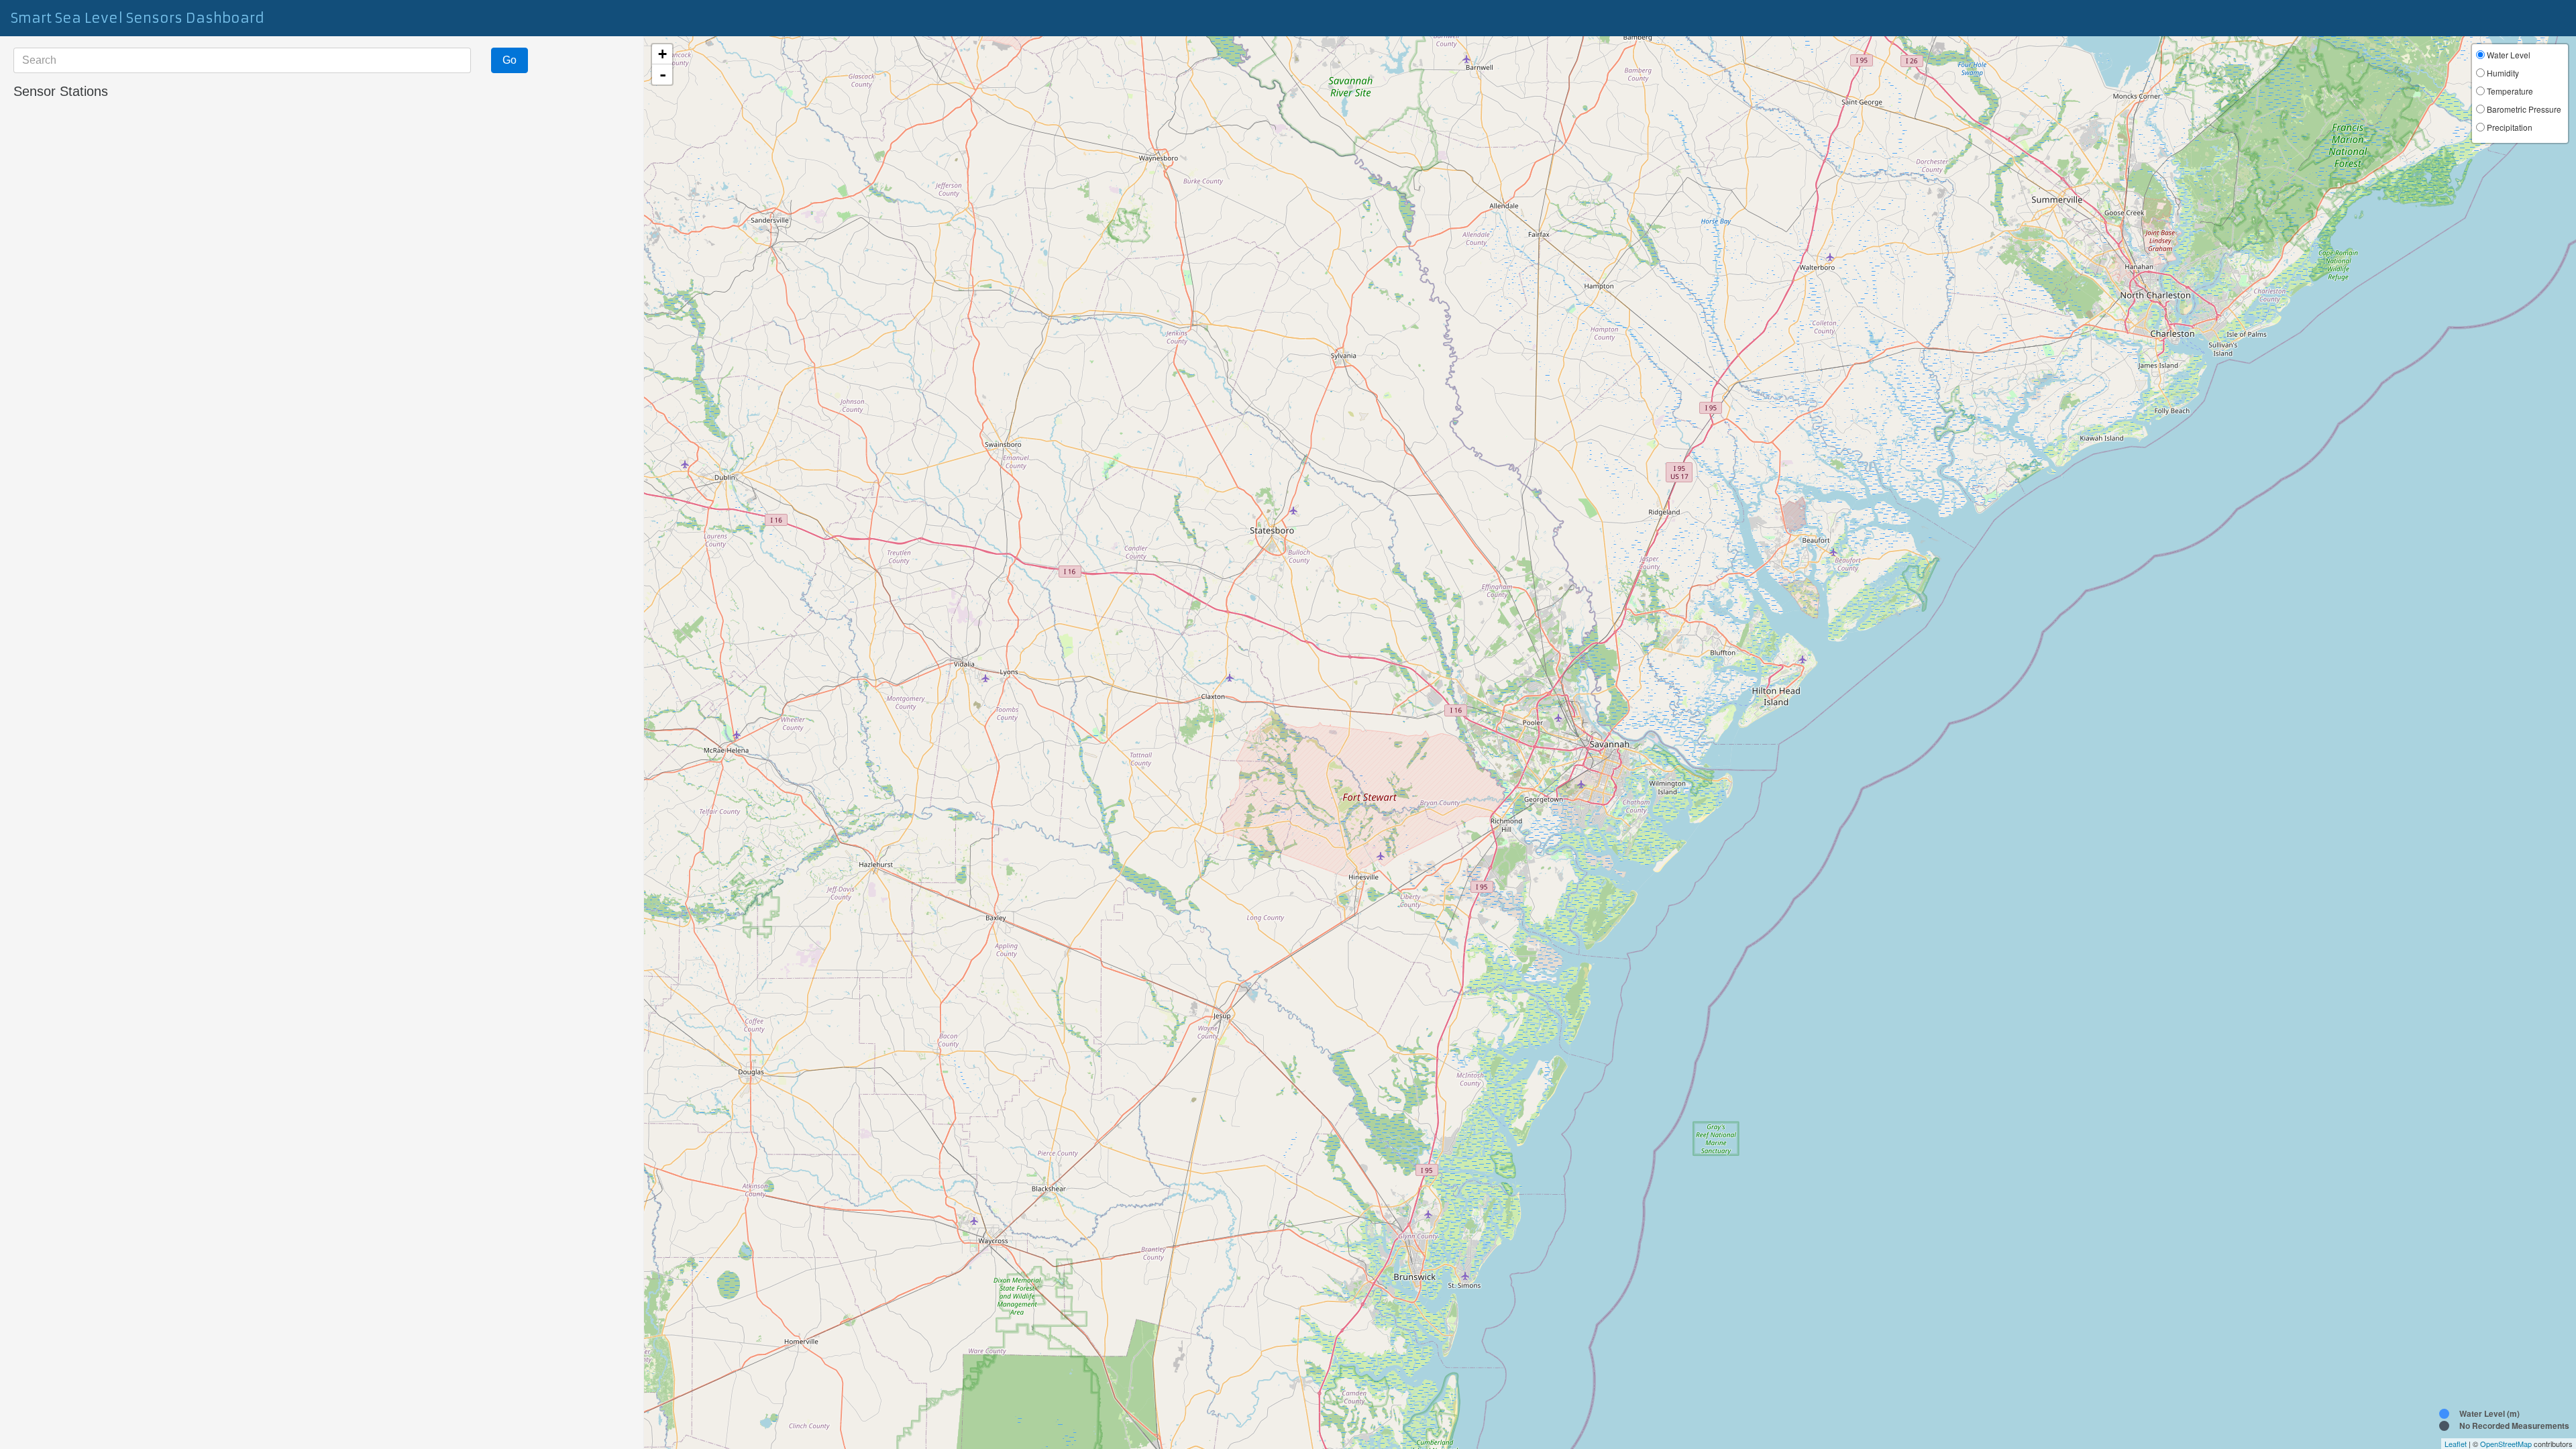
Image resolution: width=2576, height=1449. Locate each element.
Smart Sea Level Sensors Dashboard (138, 18)
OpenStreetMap (2506, 1444)
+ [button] (662, 54)
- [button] (663, 74)
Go (509, 60)
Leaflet (2456, 1444)
